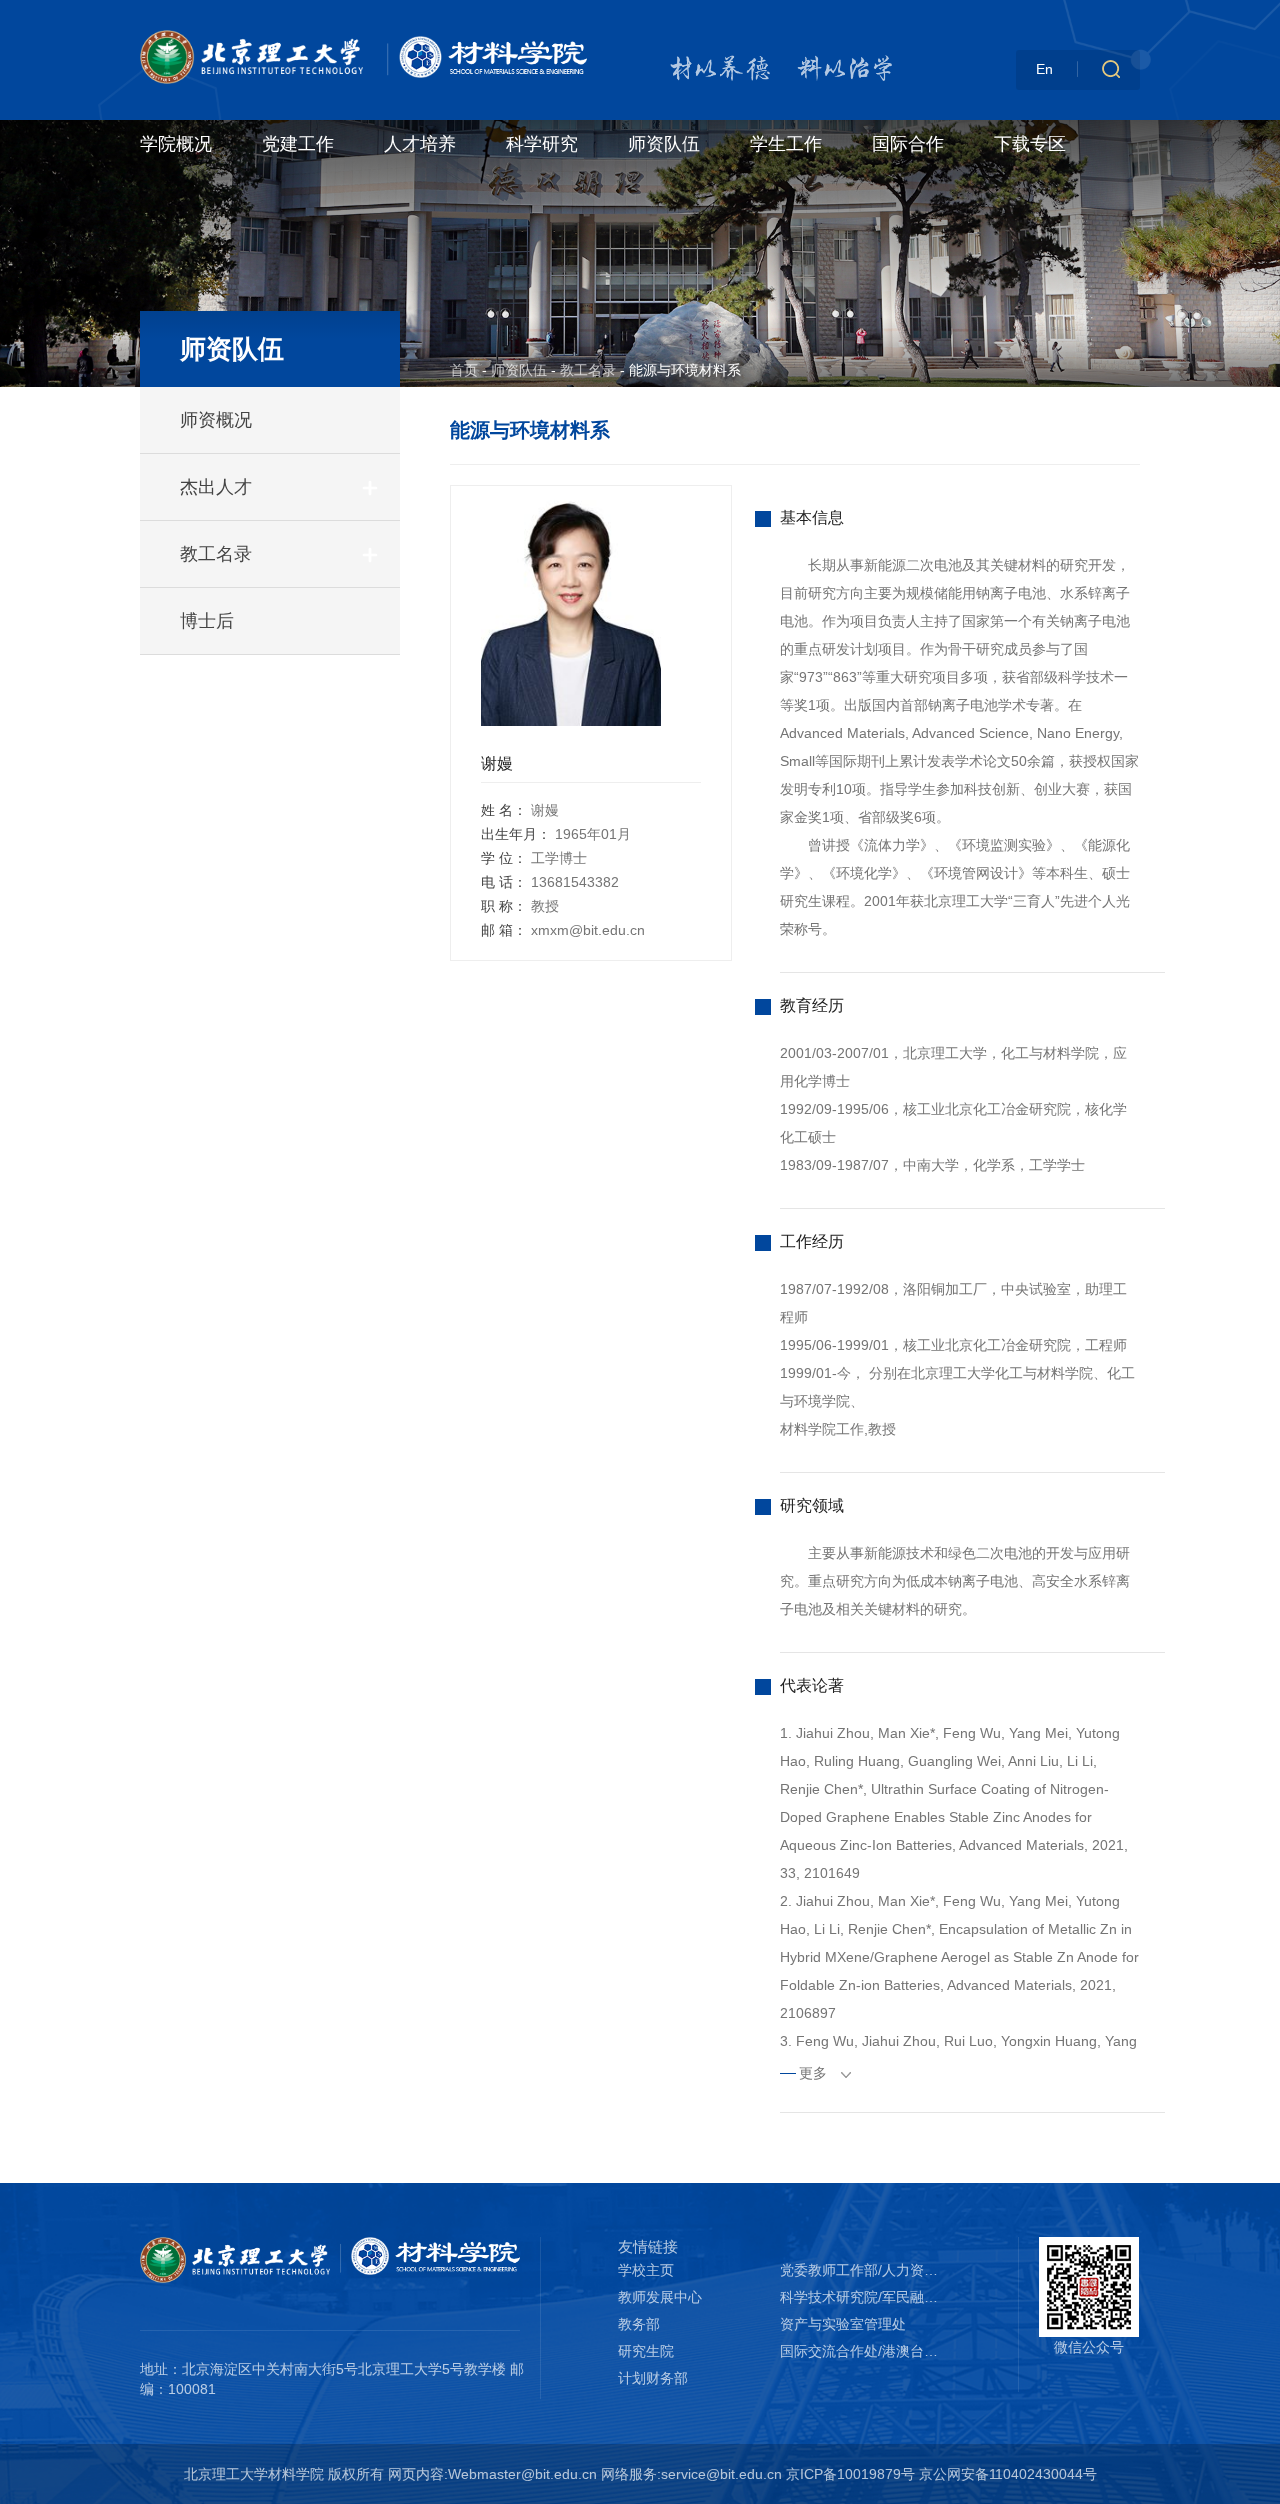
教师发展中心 (660, 2297)
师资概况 (216, 420)
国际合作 (908, 144)
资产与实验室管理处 (843, 2324)
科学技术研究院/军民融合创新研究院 (861, 2297)
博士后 (207, 621)
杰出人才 (216, 487)
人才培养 (420, 144)
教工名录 (216, 554)
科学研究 (542, 144)
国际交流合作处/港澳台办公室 (861, 2351)
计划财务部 (653, 2378)
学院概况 (176, 144)
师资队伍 (664, 144)
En (1044, 69)
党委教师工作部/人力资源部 (861, 2270)
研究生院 (646, 2351)
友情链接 (648, 2246)
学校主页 (646, 2270)
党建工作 (298, 144)
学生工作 (786, 144)
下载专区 (1030, 144)
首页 (464, 370)
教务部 (639, 2324)
